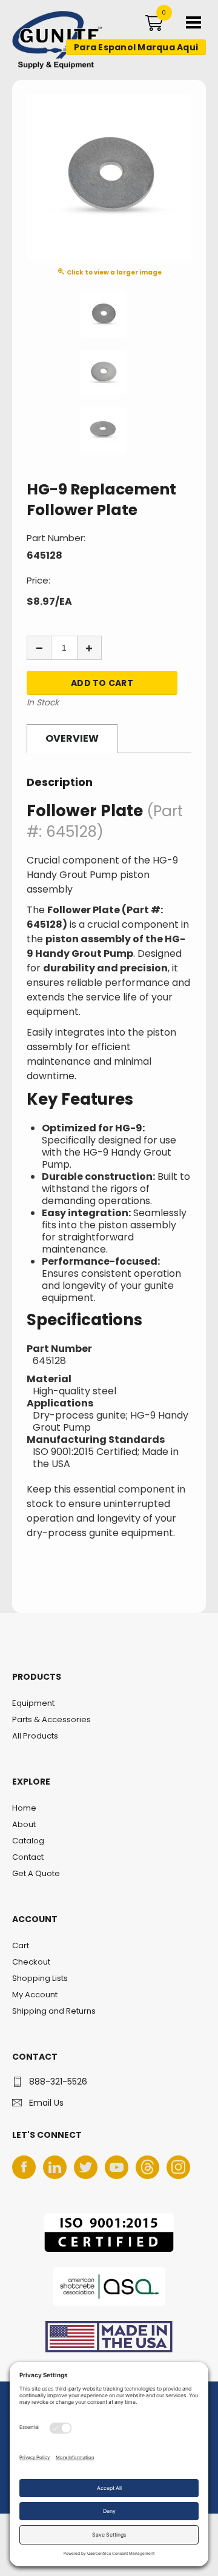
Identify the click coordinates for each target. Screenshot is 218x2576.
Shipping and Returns (54, 2011)
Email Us (46, 2103)
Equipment (33, 1703)
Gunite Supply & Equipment (50, 68)
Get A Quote (36, 1873)
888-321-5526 (58, 2082)
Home (24, 1808)
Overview (72, 738)
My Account (35, 1995)
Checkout (31, 1962)
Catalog (28, 1841)
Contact (28, 1857)
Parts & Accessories (51, 1719)
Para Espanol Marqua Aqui (136, 47)
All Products (35, 1736)
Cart (21, 1945)
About (24, 1824)
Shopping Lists (40, 1978)
